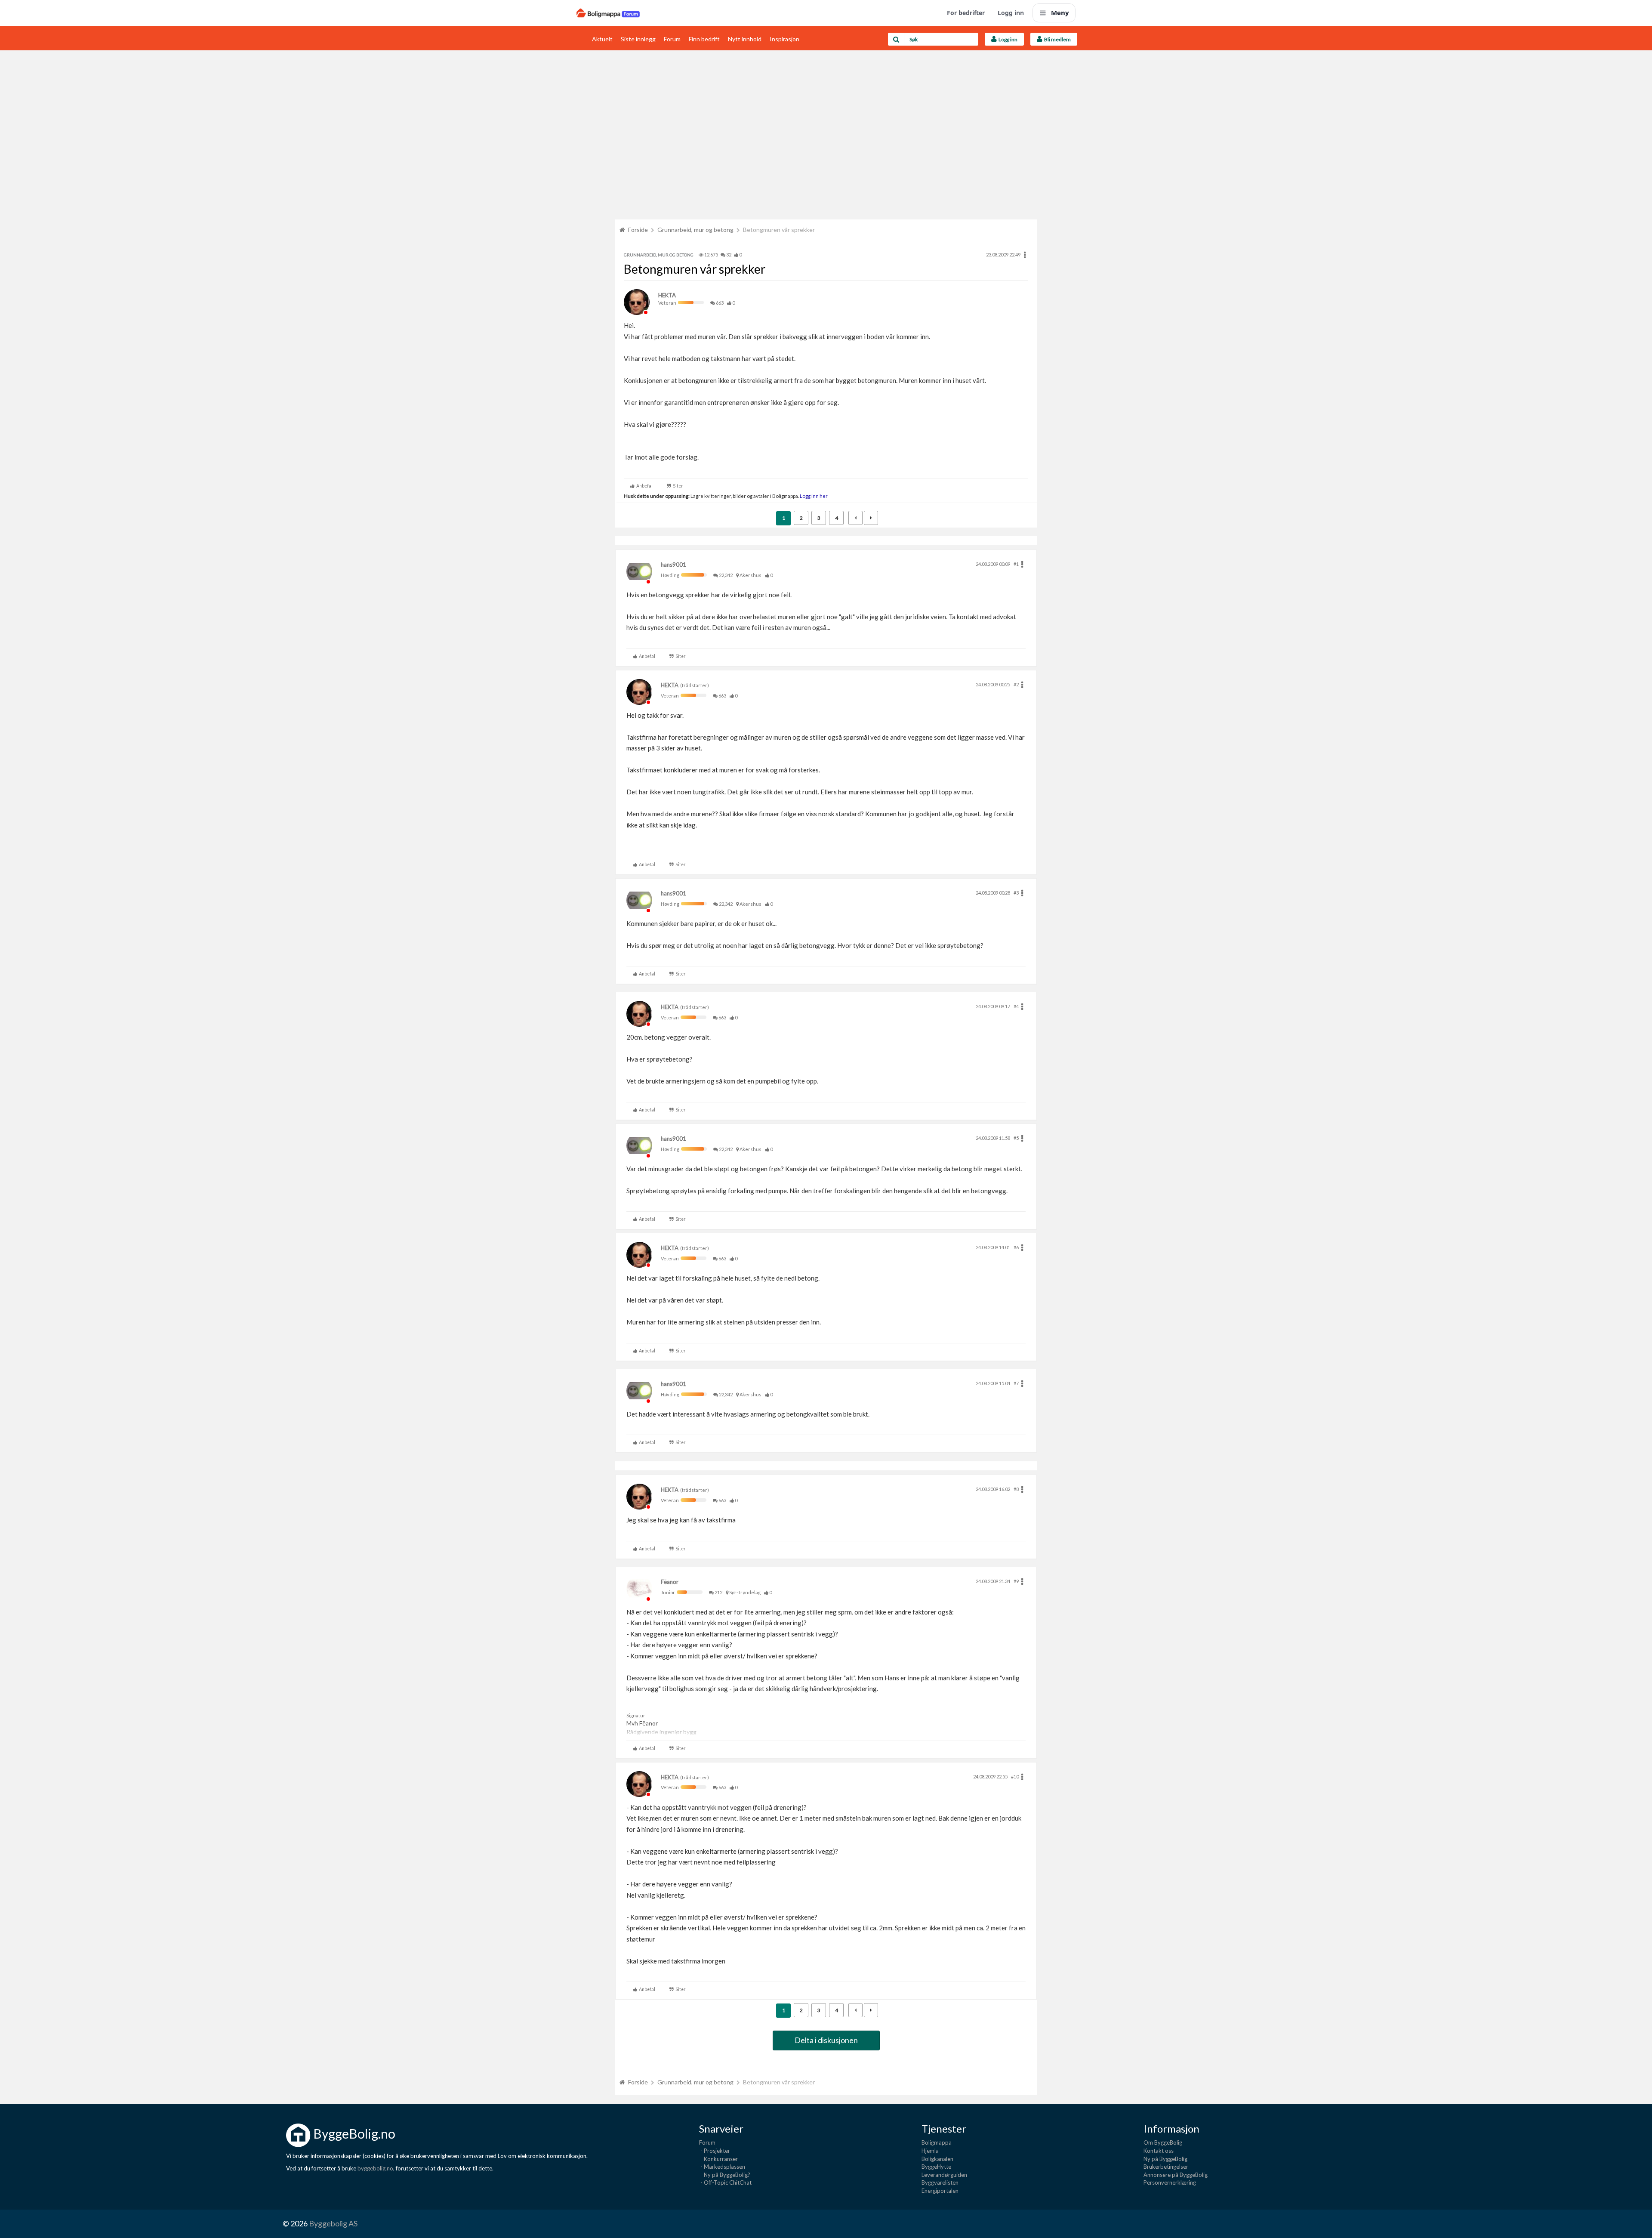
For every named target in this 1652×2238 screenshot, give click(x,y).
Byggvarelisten (940, 2182)
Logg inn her (813, 496)
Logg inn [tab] (1007, 39)
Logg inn (1011, 13)
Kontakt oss (1159, 2151)
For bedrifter (966, 13)
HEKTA (667, 295)
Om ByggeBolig (1163, 2142)
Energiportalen (940, 2191)
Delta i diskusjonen (826, 2040)
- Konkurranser (718, 2159)
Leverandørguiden (944, 2175)
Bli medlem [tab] (1057, 39)
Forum (672, 39)
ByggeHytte (936, 2167)
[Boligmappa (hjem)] (608, 13)
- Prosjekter (715, 2151)
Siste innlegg (638, 39)
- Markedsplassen (722, 2167)
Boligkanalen (937, 2159)
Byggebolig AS (333, 2223)
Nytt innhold (745, 39)
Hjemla (930, 2151)
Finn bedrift (704, 39)
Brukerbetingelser (1166, 2167)
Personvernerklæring (1170, 2182)
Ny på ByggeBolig (1165, 2159)
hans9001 (673, 565)
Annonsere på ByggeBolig (1176, 2175)
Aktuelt (602, 39)
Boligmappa (937, 2142)
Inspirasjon (784, 39)
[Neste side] (871, 518)
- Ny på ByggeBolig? (725, 2175)
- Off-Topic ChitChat (725, 2182)
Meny (1060, 12)
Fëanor (670, 1582)
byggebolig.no (375, 2168)
